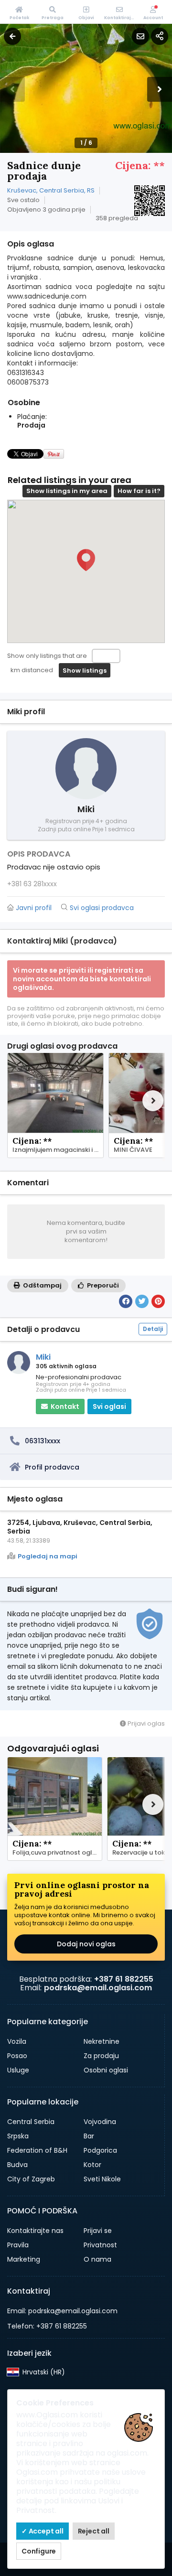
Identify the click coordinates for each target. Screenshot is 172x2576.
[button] (160, 89)
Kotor (92, 2165)
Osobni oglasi (106, 2070)
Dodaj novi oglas (86, 1944)
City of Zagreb (31, 2179)
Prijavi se (98, 2231)
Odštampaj (42, 1285)
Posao (17, 2056)
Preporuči (102, 1285)
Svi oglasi (109, 1406)
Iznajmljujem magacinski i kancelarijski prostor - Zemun (58, 1150)
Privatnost (100, 2245)
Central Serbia (31, 2122)
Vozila (17, 2041)
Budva (17, 2165)
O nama (97, 2259)
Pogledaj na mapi (48, 1556)
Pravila (18, 2245)
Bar (89, 2136)
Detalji (153, 1329)
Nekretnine (102, 2041)
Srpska (18, 2136)
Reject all (94, 2531)
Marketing (24, 2259)
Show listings (85, 671)
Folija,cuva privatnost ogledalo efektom (57, 1853)
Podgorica (100, 2150)
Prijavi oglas (145, 1723)
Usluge (18, 2070)
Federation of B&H (37, 2150)
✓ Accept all (43, 2531)
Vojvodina (100, 2122)
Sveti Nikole (102, 2179)
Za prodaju (101, 2056)
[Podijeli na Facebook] (126, 1301)
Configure (39, 2551)
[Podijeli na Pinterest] (158, 1301)
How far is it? (139, 491)
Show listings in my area (67, 491)
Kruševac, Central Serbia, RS (51, 190)
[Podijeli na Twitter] (142, 1301)
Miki (43, 1357)
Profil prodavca (52, 1467)
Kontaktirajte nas (35, 2231)
